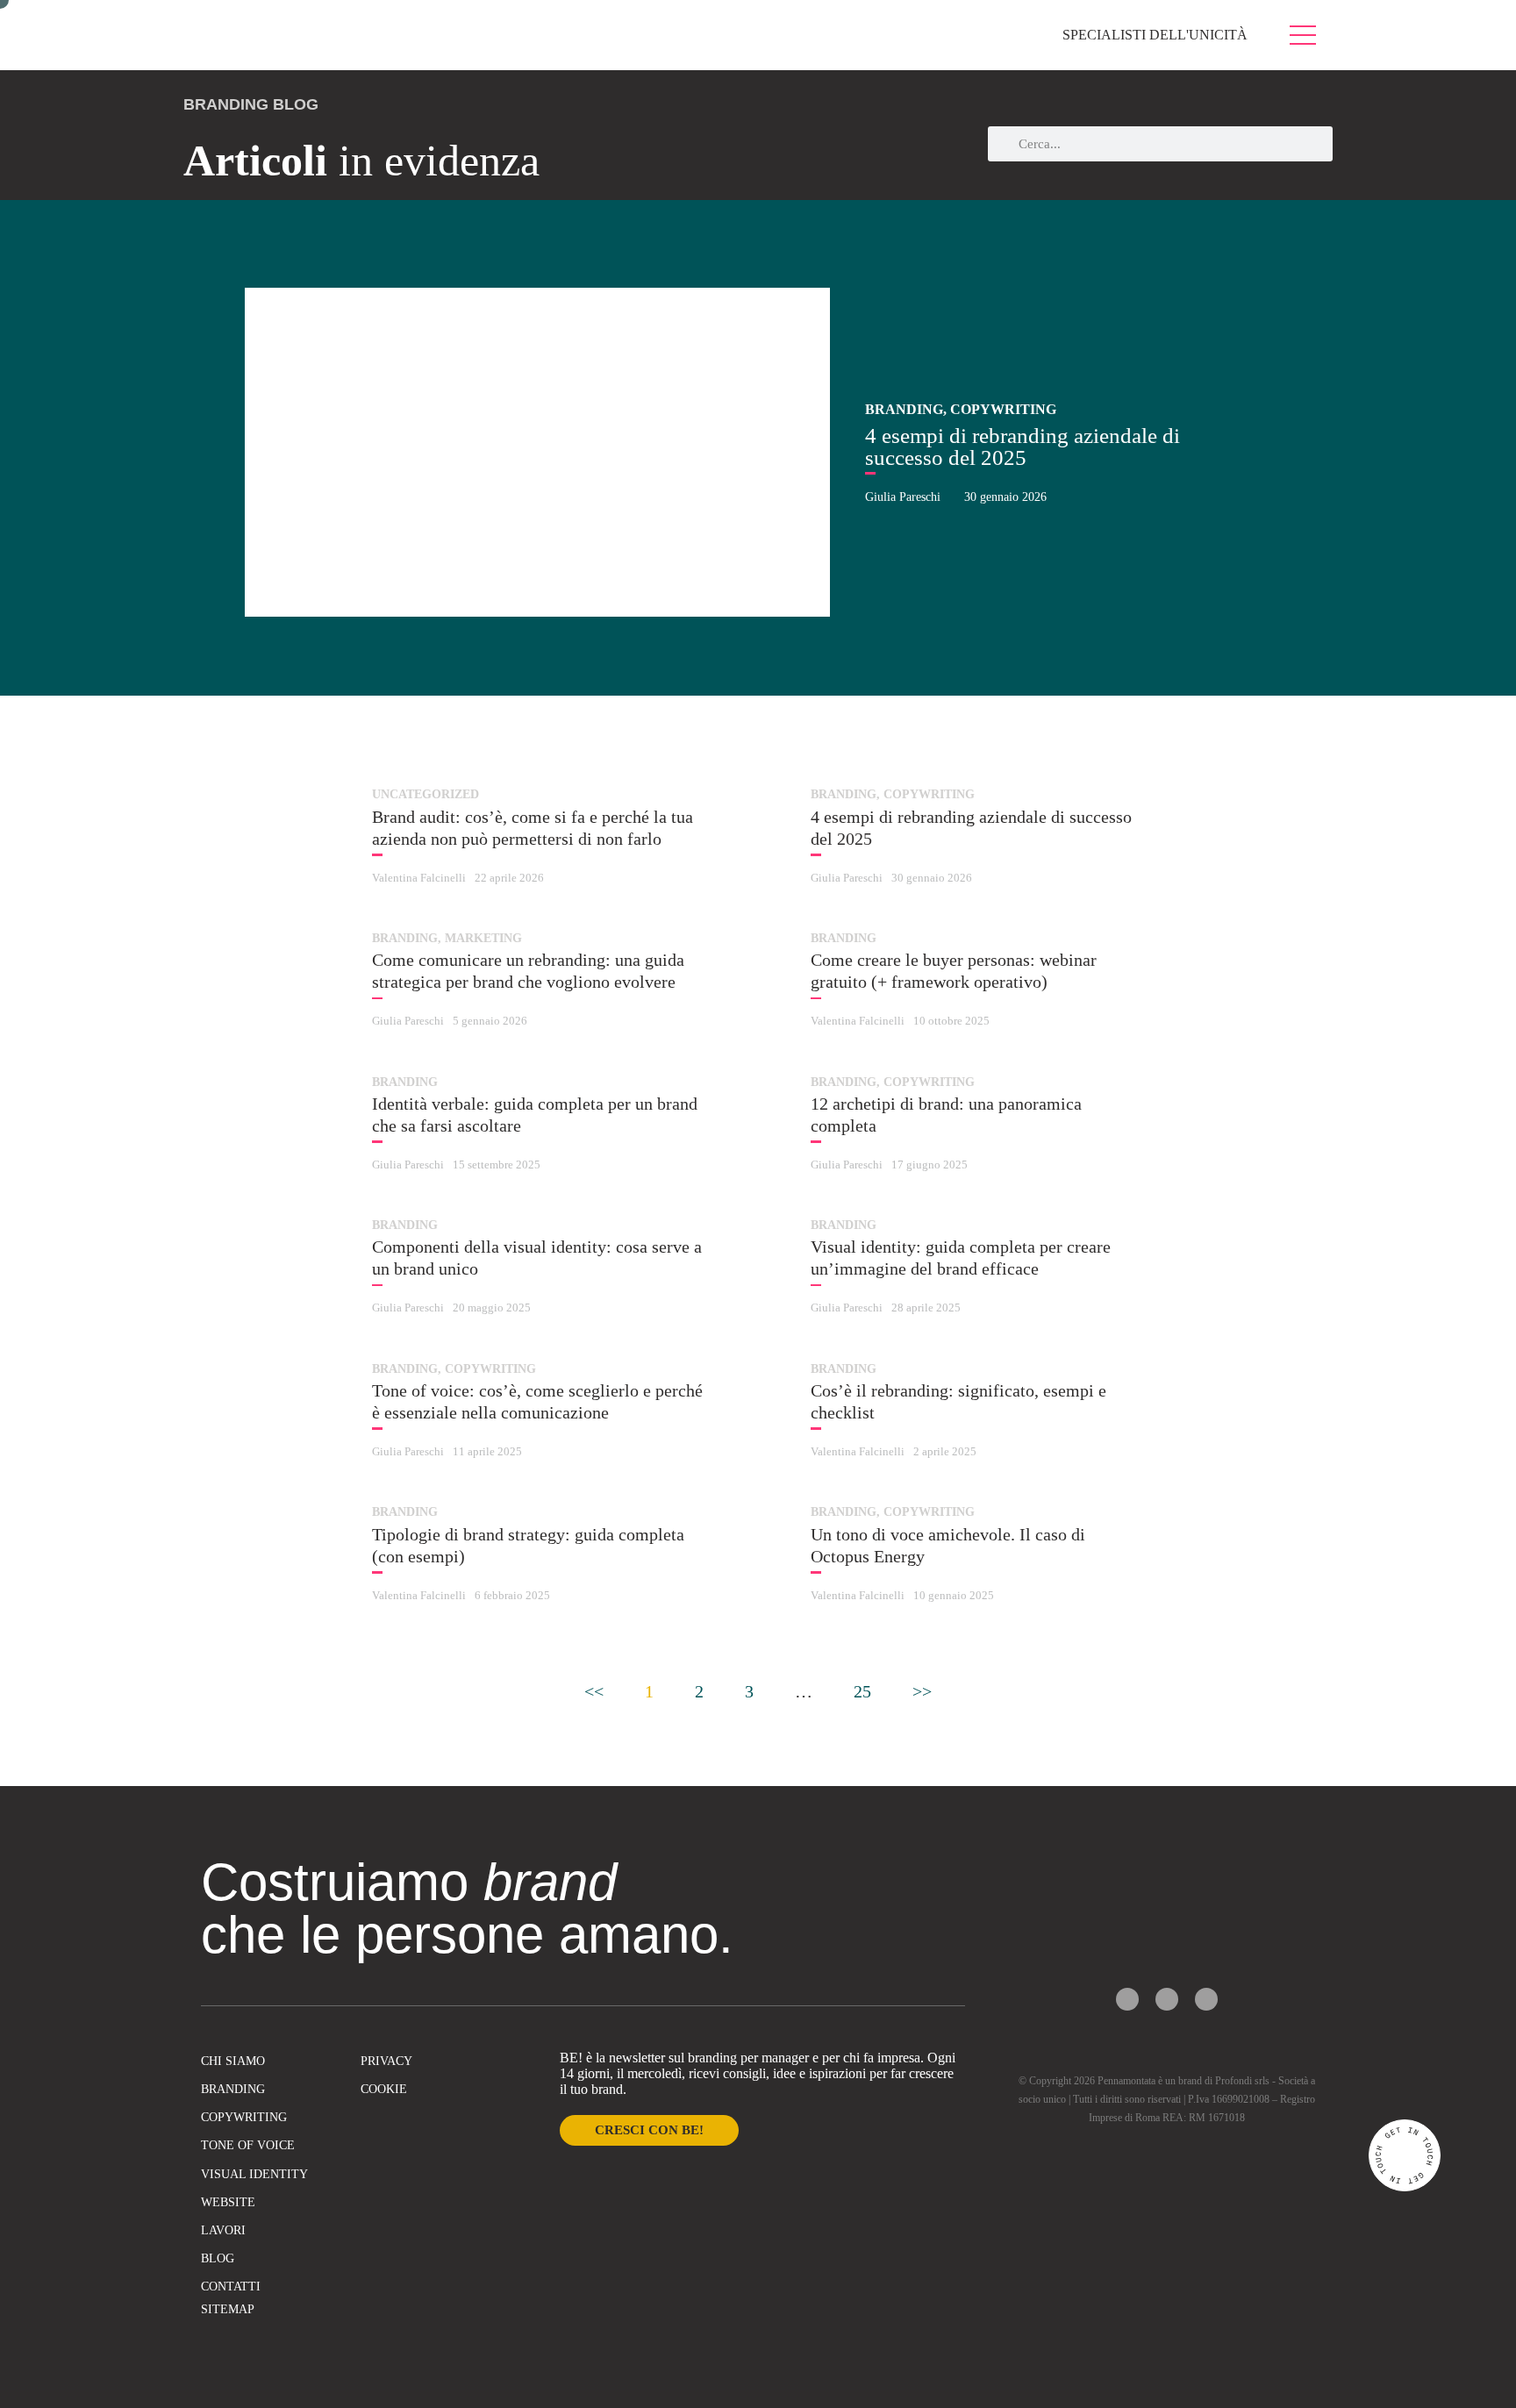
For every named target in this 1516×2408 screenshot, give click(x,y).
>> (922, 1691)
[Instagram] (1167, 1999)
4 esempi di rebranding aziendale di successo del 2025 (1023, 447)
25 (862, 1691)
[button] (218, 439)
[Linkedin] (1206, 1999)
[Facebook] (1127, 1999)
